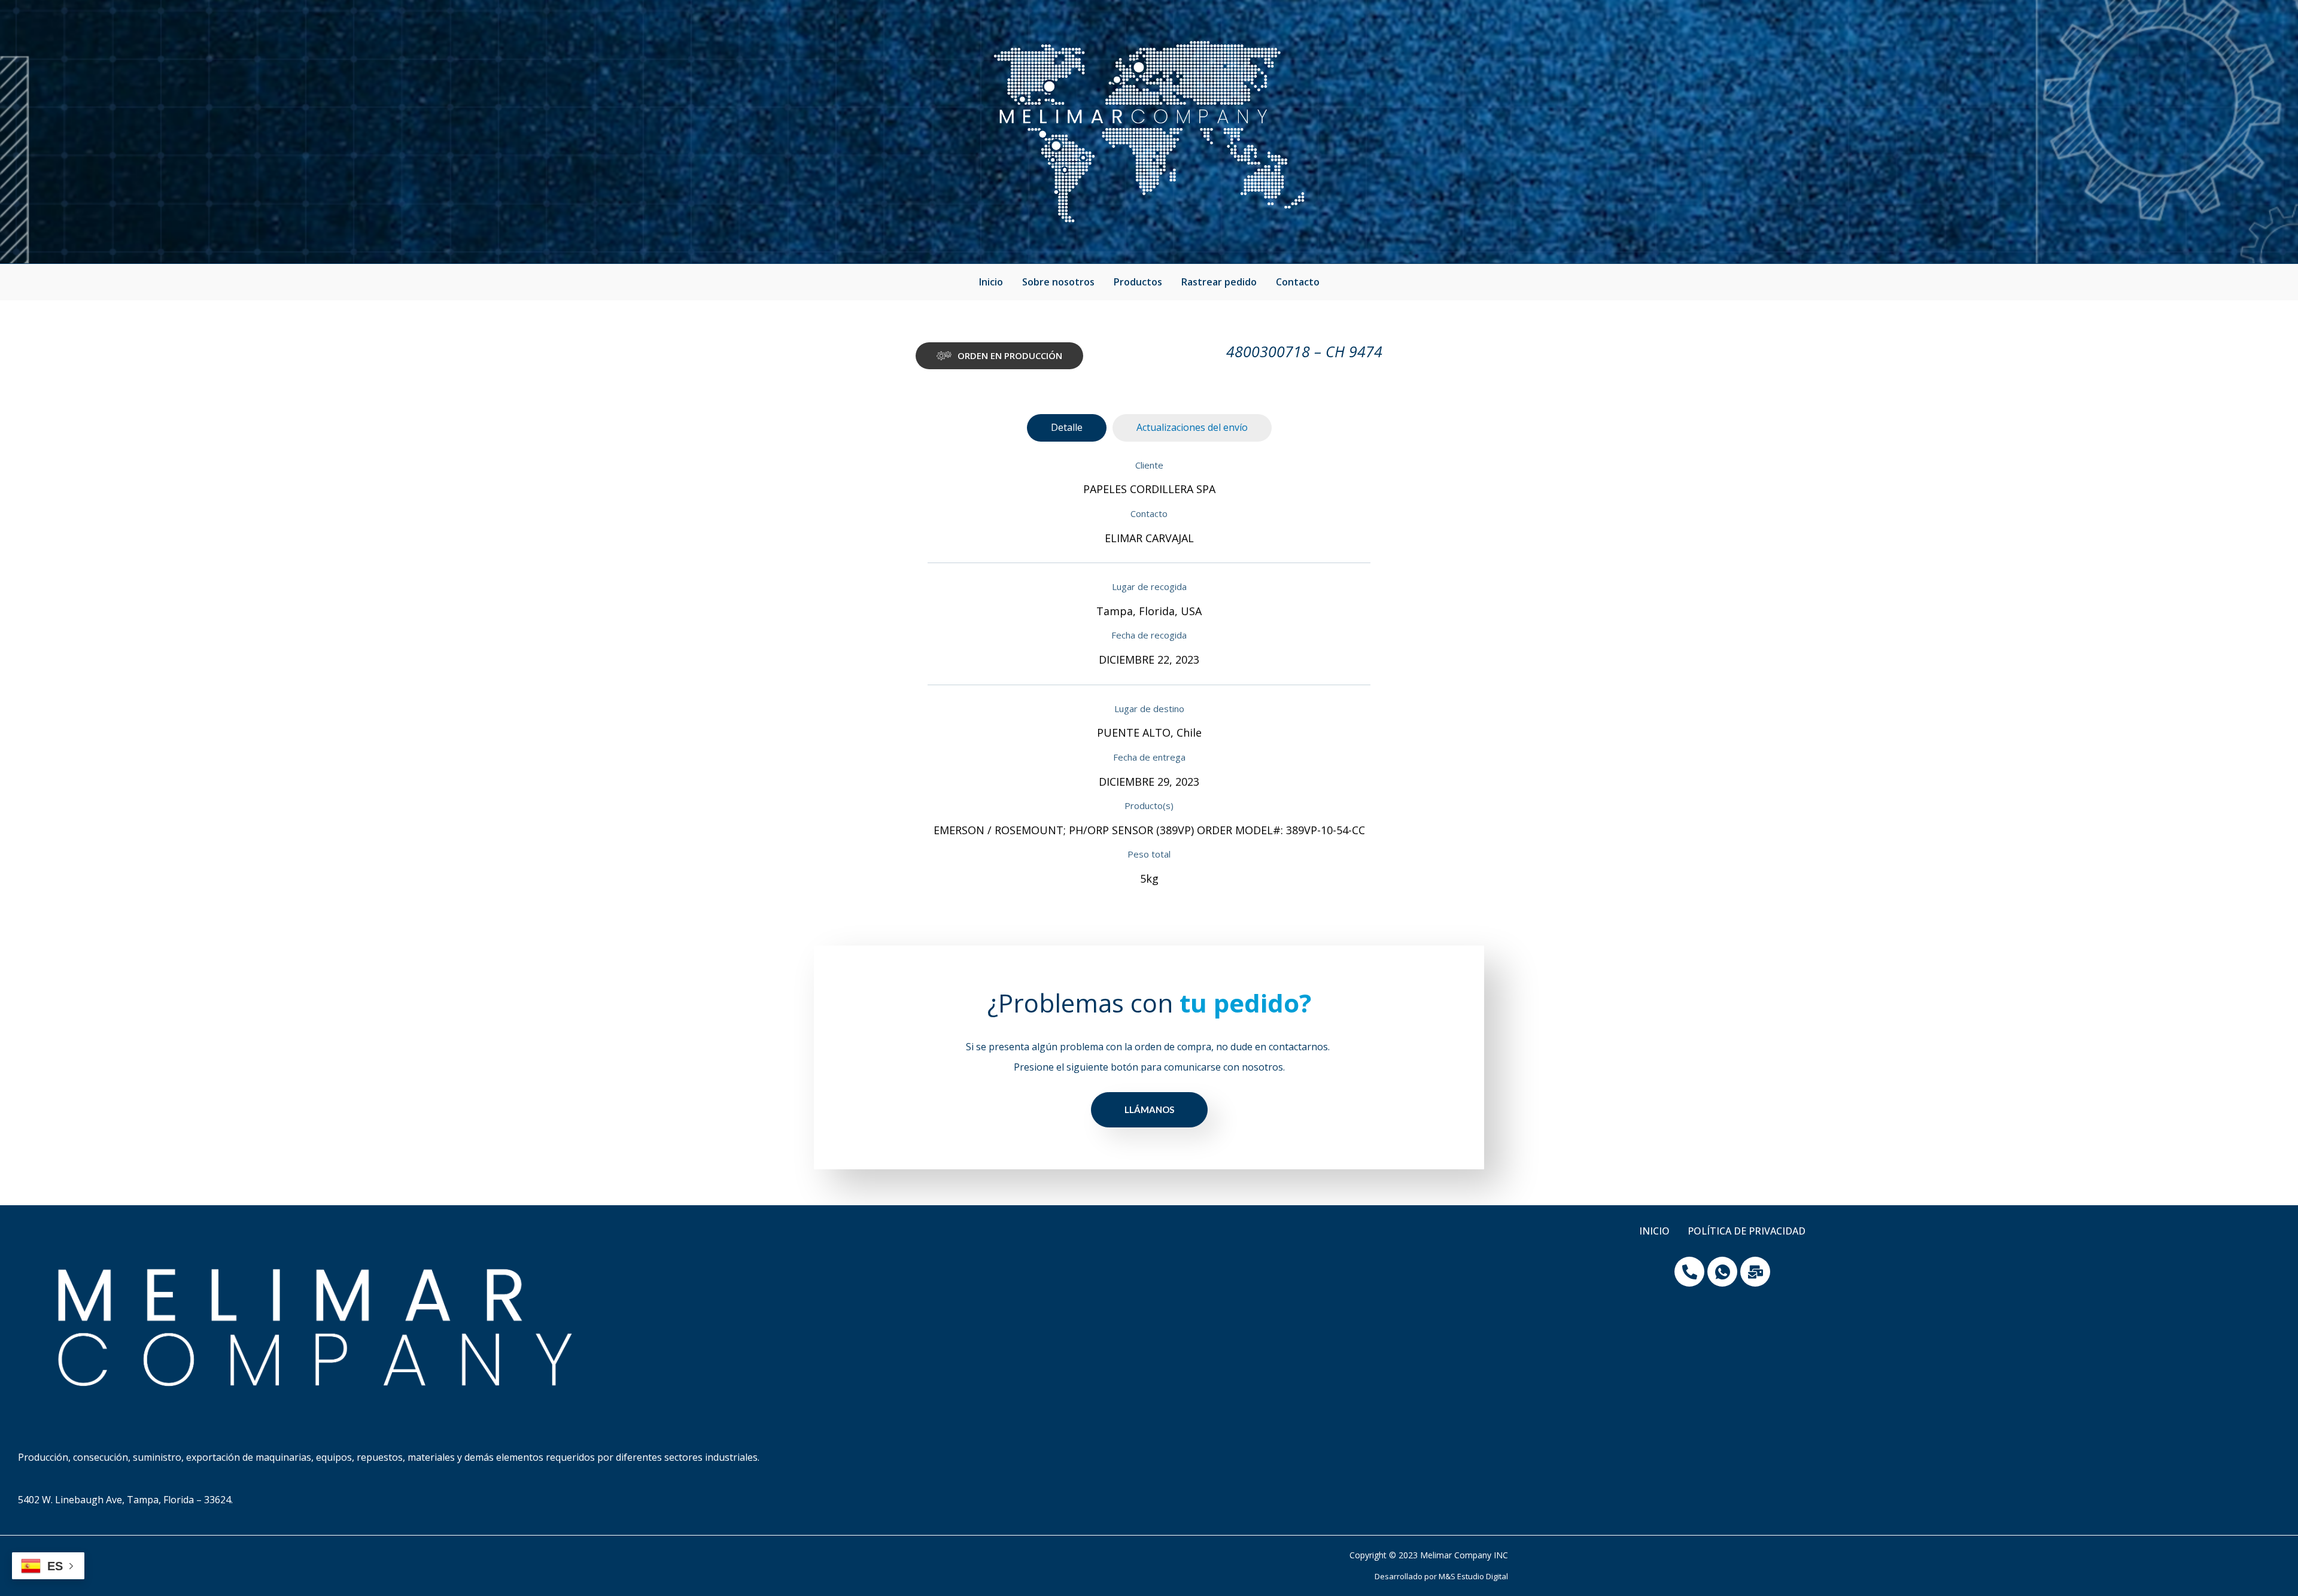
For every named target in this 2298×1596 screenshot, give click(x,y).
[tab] (1067, 428)
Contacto (1298, 282)
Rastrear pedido (1219, 282)
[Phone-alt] (1689, 1272)
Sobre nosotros (1058, 282)
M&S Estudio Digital (1473, 1576)
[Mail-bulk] (1755, 1272)
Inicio (991, 282)
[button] (999, 356)
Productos (1138, 282)
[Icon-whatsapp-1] (1722, 1272)
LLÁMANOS (1149, 1109)
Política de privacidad (1747, 1231)
